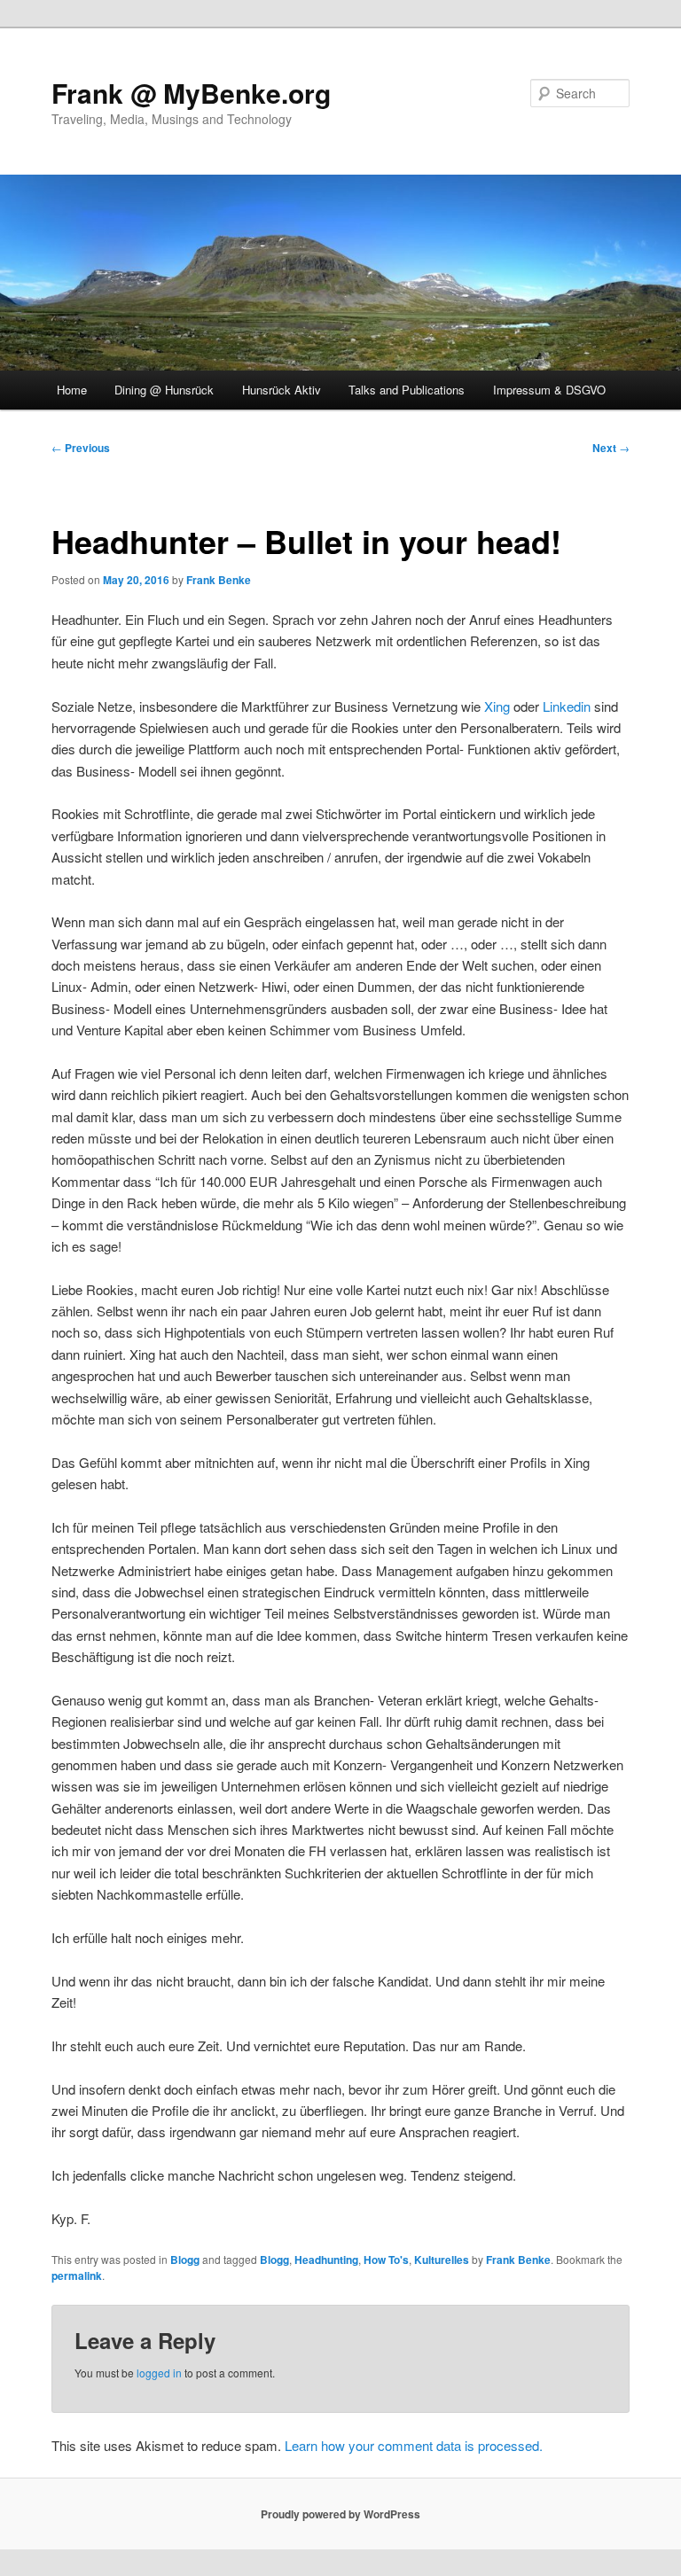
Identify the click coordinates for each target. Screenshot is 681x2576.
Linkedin (567, 706)
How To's (386, 2260)
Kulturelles (442, 2260)
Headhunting (326, 2260)
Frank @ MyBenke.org (191, 93)
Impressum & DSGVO (549, 390)
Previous (81, 448)
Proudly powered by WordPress (340, 2514)
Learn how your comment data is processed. (414, 2445)
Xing (497, 706)
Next (611, 448)
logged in (159, 2373)
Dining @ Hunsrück (164, 390)
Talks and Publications (407, 390)
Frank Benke (219, 580)
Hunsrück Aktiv (282, 390)
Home (72, 390)
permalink (77, 2275)
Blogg (185, 2260)
